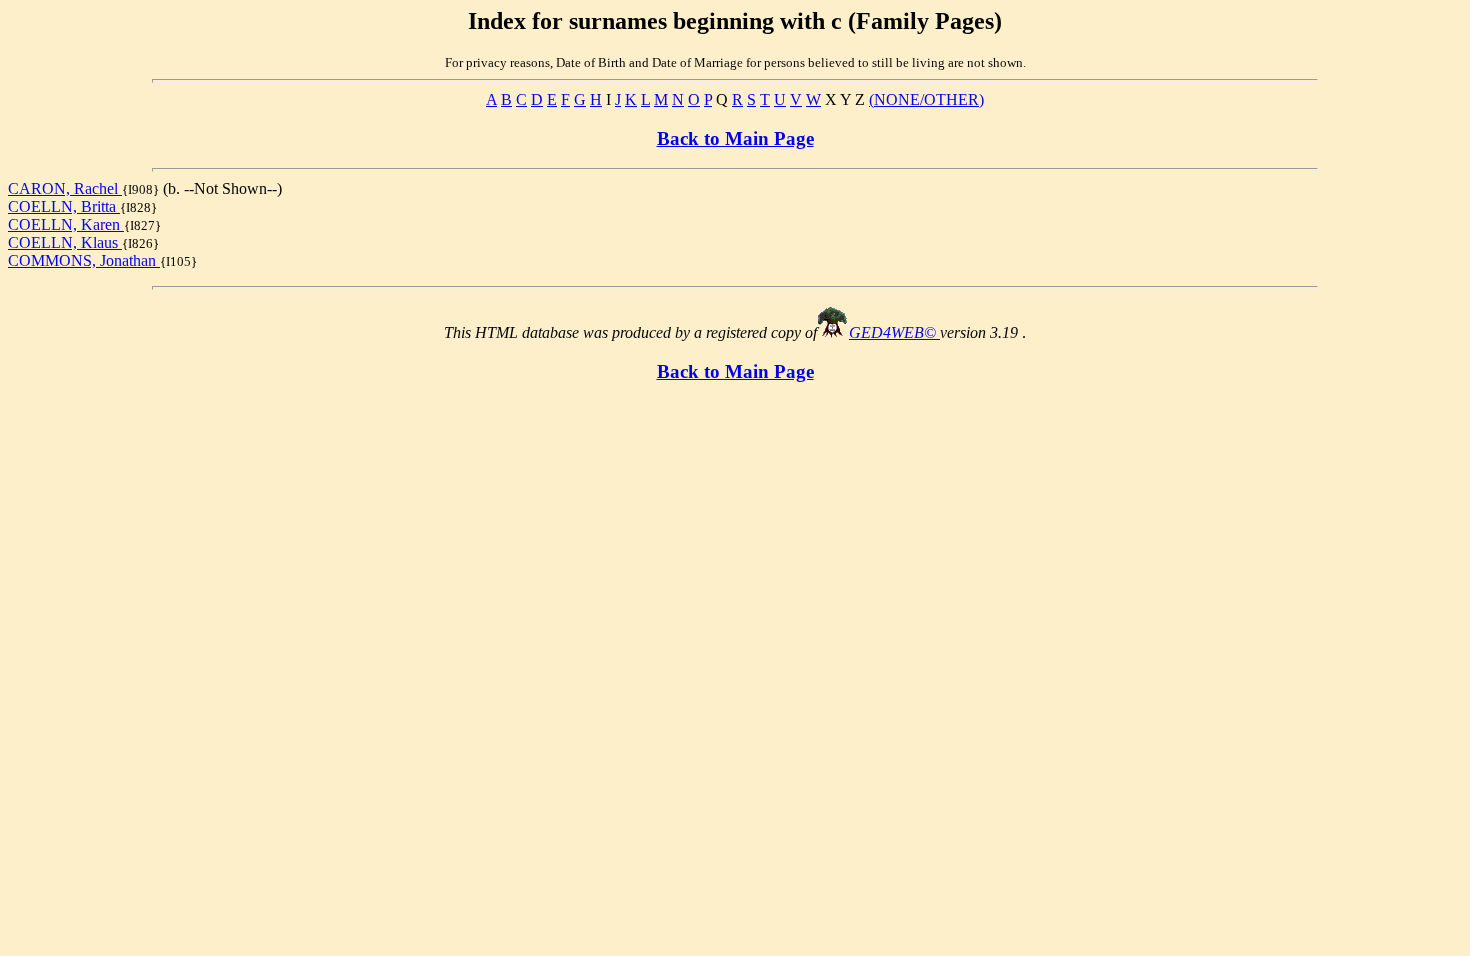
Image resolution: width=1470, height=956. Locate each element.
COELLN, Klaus (65, 242)
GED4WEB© (894, 332)
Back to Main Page (735, 138)
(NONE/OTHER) (926, 99)
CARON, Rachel (65, 188)
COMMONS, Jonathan (84, 260)
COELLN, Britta (64, 206)
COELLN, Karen (66, 224)
